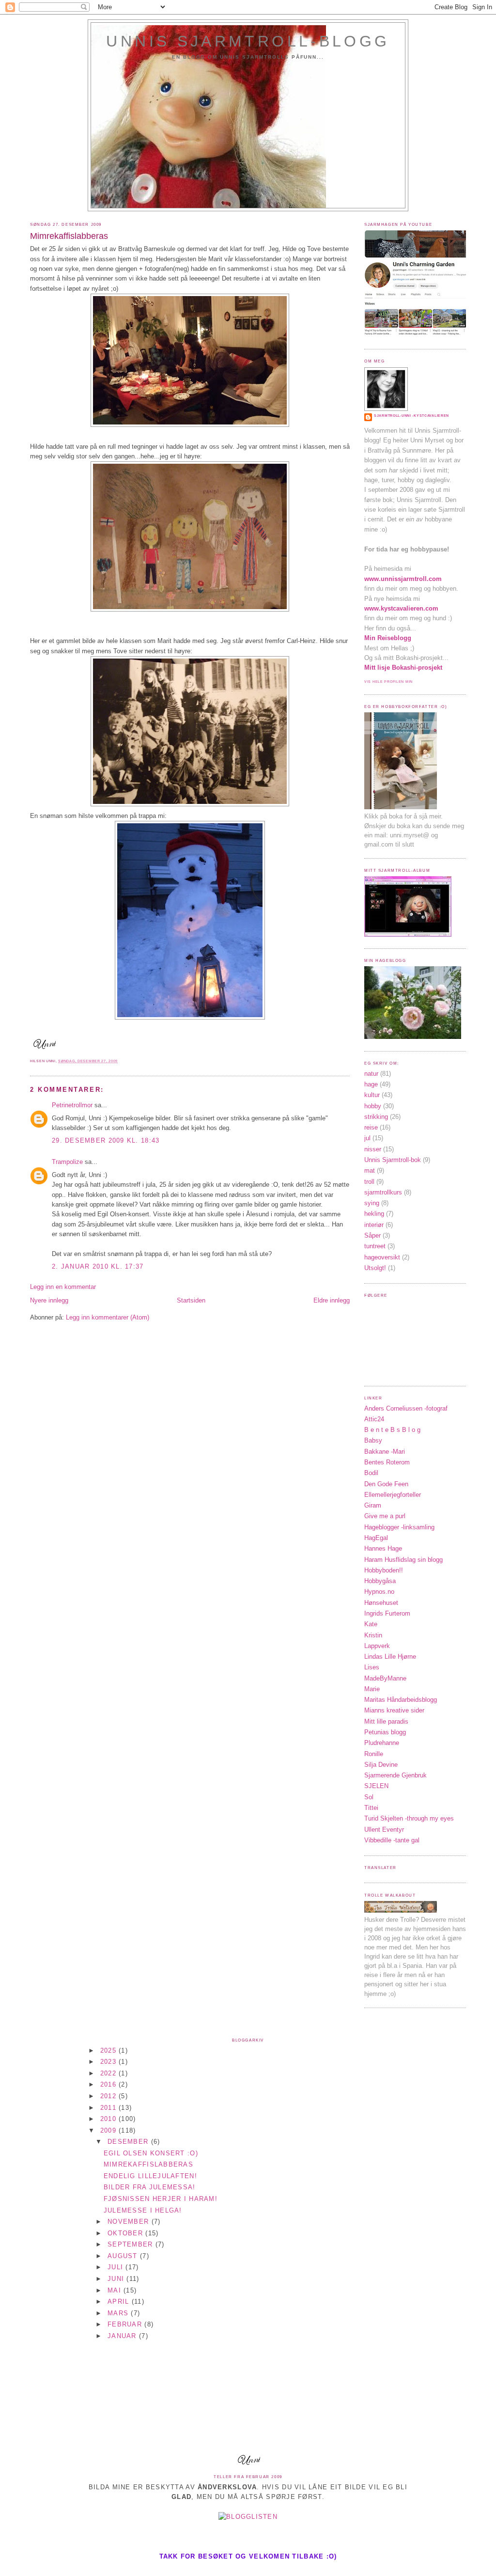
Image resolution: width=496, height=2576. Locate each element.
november (129, 2222)
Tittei (371, 1808)
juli (116, 2267)
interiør (374, 1225)
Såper (372, 1235)
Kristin (373, 1635)
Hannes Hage (383, 1548)
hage (371, 1084)
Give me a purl (385, 1516)
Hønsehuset (381, 1603)
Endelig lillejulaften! (150, 2176)
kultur (372, 1095)
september (132, 2244)
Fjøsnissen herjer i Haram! (161, 2199)
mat (370, 1170)
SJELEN (376, 1786)
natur (371, 1074)
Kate (371, 1624)
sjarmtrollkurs (383, 1192)
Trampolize (67, 1162)
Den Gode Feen (386, 1484)
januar (123, 2336)
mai (116, 2290)
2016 (109, 2084)
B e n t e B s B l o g (392, 1430)
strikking (376, 1117)
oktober (126, 2233)
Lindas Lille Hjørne (390, 1657)
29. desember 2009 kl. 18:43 (106, 1140)
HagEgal (376, 1538)
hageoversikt (382, 1257)
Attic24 (374, 1419)
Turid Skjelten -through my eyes (409, 1818)
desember (129, 2142)
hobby (373, 1106)
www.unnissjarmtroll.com (403, 579)
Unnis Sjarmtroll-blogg (248, 41)
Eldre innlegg (332, 1300)
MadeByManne (385, 1678)
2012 (109, 2096)
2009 (109, 2130)
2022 (109, 2073)
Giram (373, 1505)
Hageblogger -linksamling (399, 1527)
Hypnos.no (379, 1592)
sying (372, 1203)
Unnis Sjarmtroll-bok (393, 1160)
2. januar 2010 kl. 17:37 (98, 1266)
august (124, 2256)
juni (117, 2279)
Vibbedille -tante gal (392, 1840)
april (120, 2301)
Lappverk (377, 1646)
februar (126, 2324)
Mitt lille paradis (386, 1721)
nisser (373, 1149)
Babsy (373, 1440)
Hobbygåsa (380, 1581)
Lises (372, 1667)
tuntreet (375, 1246)
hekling (374, 1214)
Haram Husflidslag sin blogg (403, 1560)
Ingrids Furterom (387, 1613)
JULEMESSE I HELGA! (143, 2210)
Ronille (374, 1754)
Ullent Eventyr (384, 1830)
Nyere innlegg (49, 1300)
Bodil (371, 1473)
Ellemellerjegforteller (393, 1495)
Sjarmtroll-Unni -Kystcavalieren (411, 416)
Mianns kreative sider (394, 1710)
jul (367, 1138)
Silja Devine (381, 1765)
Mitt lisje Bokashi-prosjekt (403, 668)
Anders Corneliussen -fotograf (406, 1408)
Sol (369, 1797)
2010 (109, 2119)
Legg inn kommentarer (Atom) (108, 1317)
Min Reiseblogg (388, 638)
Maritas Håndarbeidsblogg (401, 1700)
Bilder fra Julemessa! (150, 2187)
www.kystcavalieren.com (401, 608)
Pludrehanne (382, 1743)
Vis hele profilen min (388, 682)
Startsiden (191, 1300)
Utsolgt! (375, 1268)
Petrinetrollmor (72, 1105)
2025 (109, 2050)
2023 (109, 2062)
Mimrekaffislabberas (69, 236)
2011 (109, 2108)
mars (119, 2313)
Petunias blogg (385, 1732)
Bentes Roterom (387, 1462)
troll (369, 1182)
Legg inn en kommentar (63, 1287)
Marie (372, 1689)
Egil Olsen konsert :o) (151, 2153)
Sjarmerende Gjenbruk (395, 1775)
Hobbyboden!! (384, 1570)
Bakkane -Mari (385, 1452)
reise (371, 1127)
